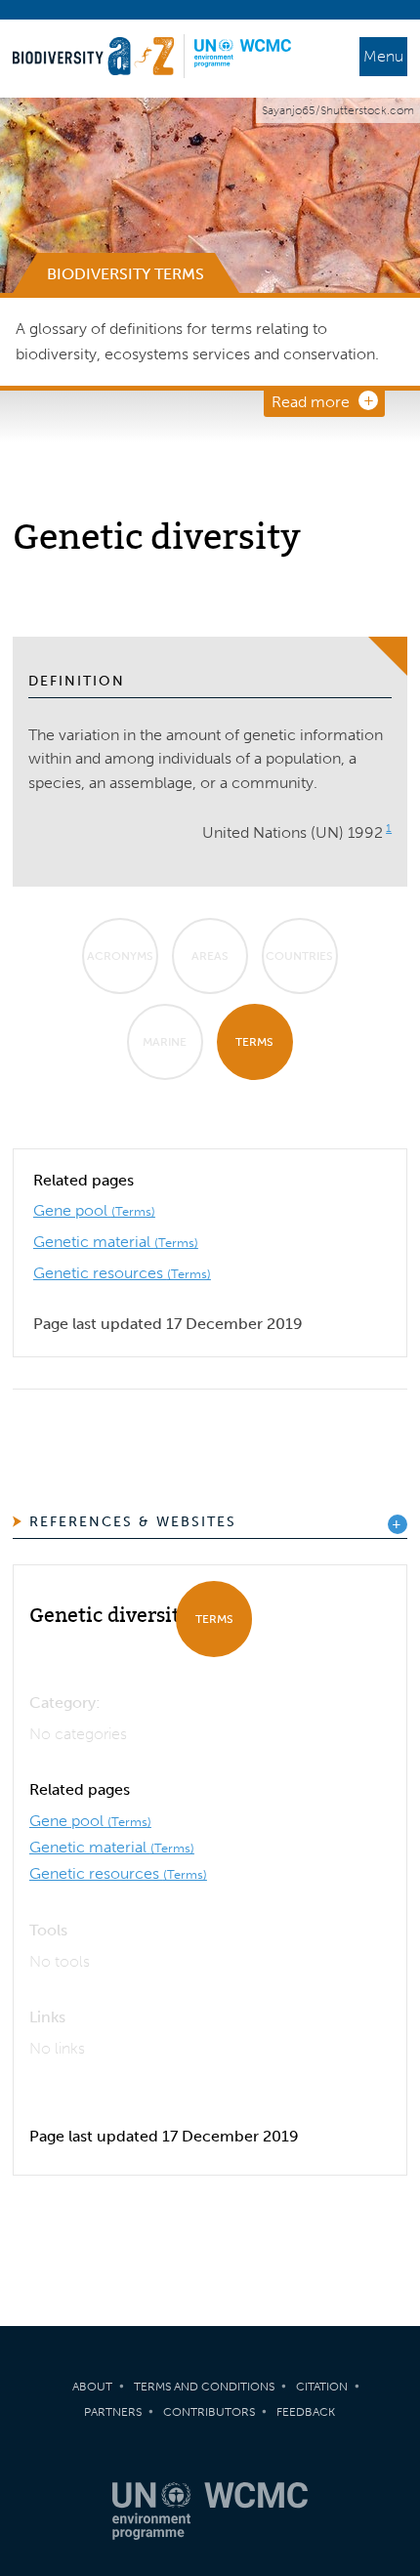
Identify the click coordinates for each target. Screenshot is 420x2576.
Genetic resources (122, 1273)
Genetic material (116, 1242)
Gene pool (94, 1210)
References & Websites (133, 1522)
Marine (165, 1042)
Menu (383, 56)
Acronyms (120, 956)
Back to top (386, 2225)
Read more (311, 402)
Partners (113, 2412)
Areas (210, 956)
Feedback (306, 2412)
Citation (322, 2387)
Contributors (209, 2412)
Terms (254, 1042)
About (92, 2387)
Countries (299, 956)
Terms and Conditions (204, 2387)
